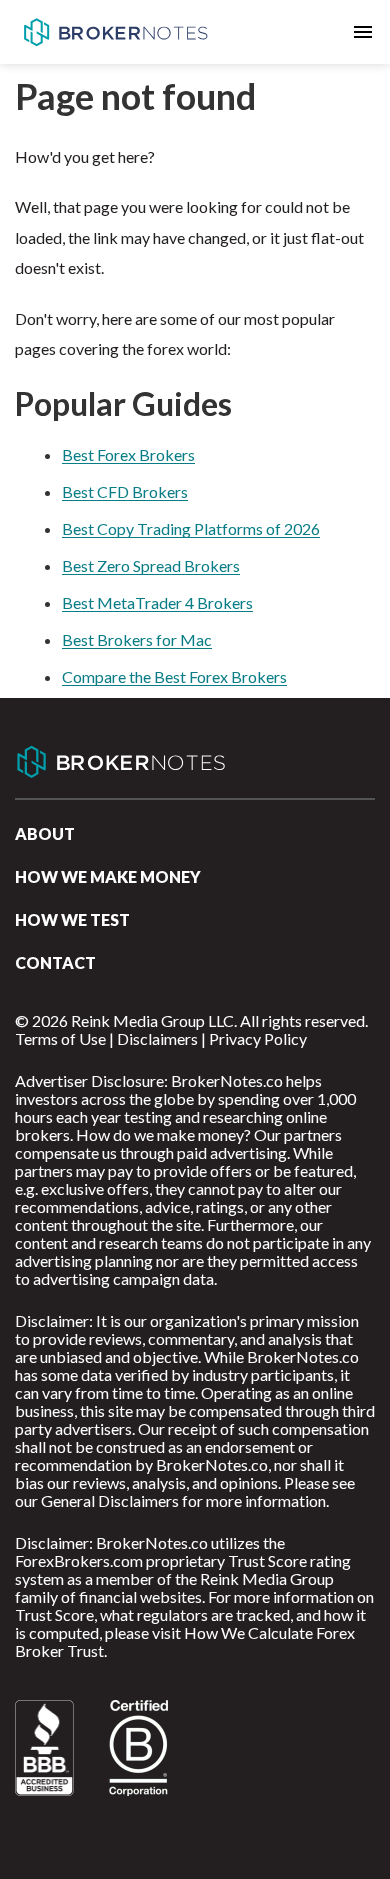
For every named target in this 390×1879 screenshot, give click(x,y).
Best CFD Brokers (125, 491)
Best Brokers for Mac (137, 639)
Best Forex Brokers (128, 454)
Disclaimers (157, 1038)
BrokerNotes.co (115, 32)
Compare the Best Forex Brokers (174, 676)
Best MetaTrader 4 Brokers (157, 602)
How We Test (72, 919)
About (45, 833)
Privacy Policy (258, 1038)
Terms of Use (60, 1038)
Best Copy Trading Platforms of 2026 (191, 528)
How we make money (108, 876)
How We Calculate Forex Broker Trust (185, 1641)
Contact (55, 962)
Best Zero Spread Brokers (151, 565)
